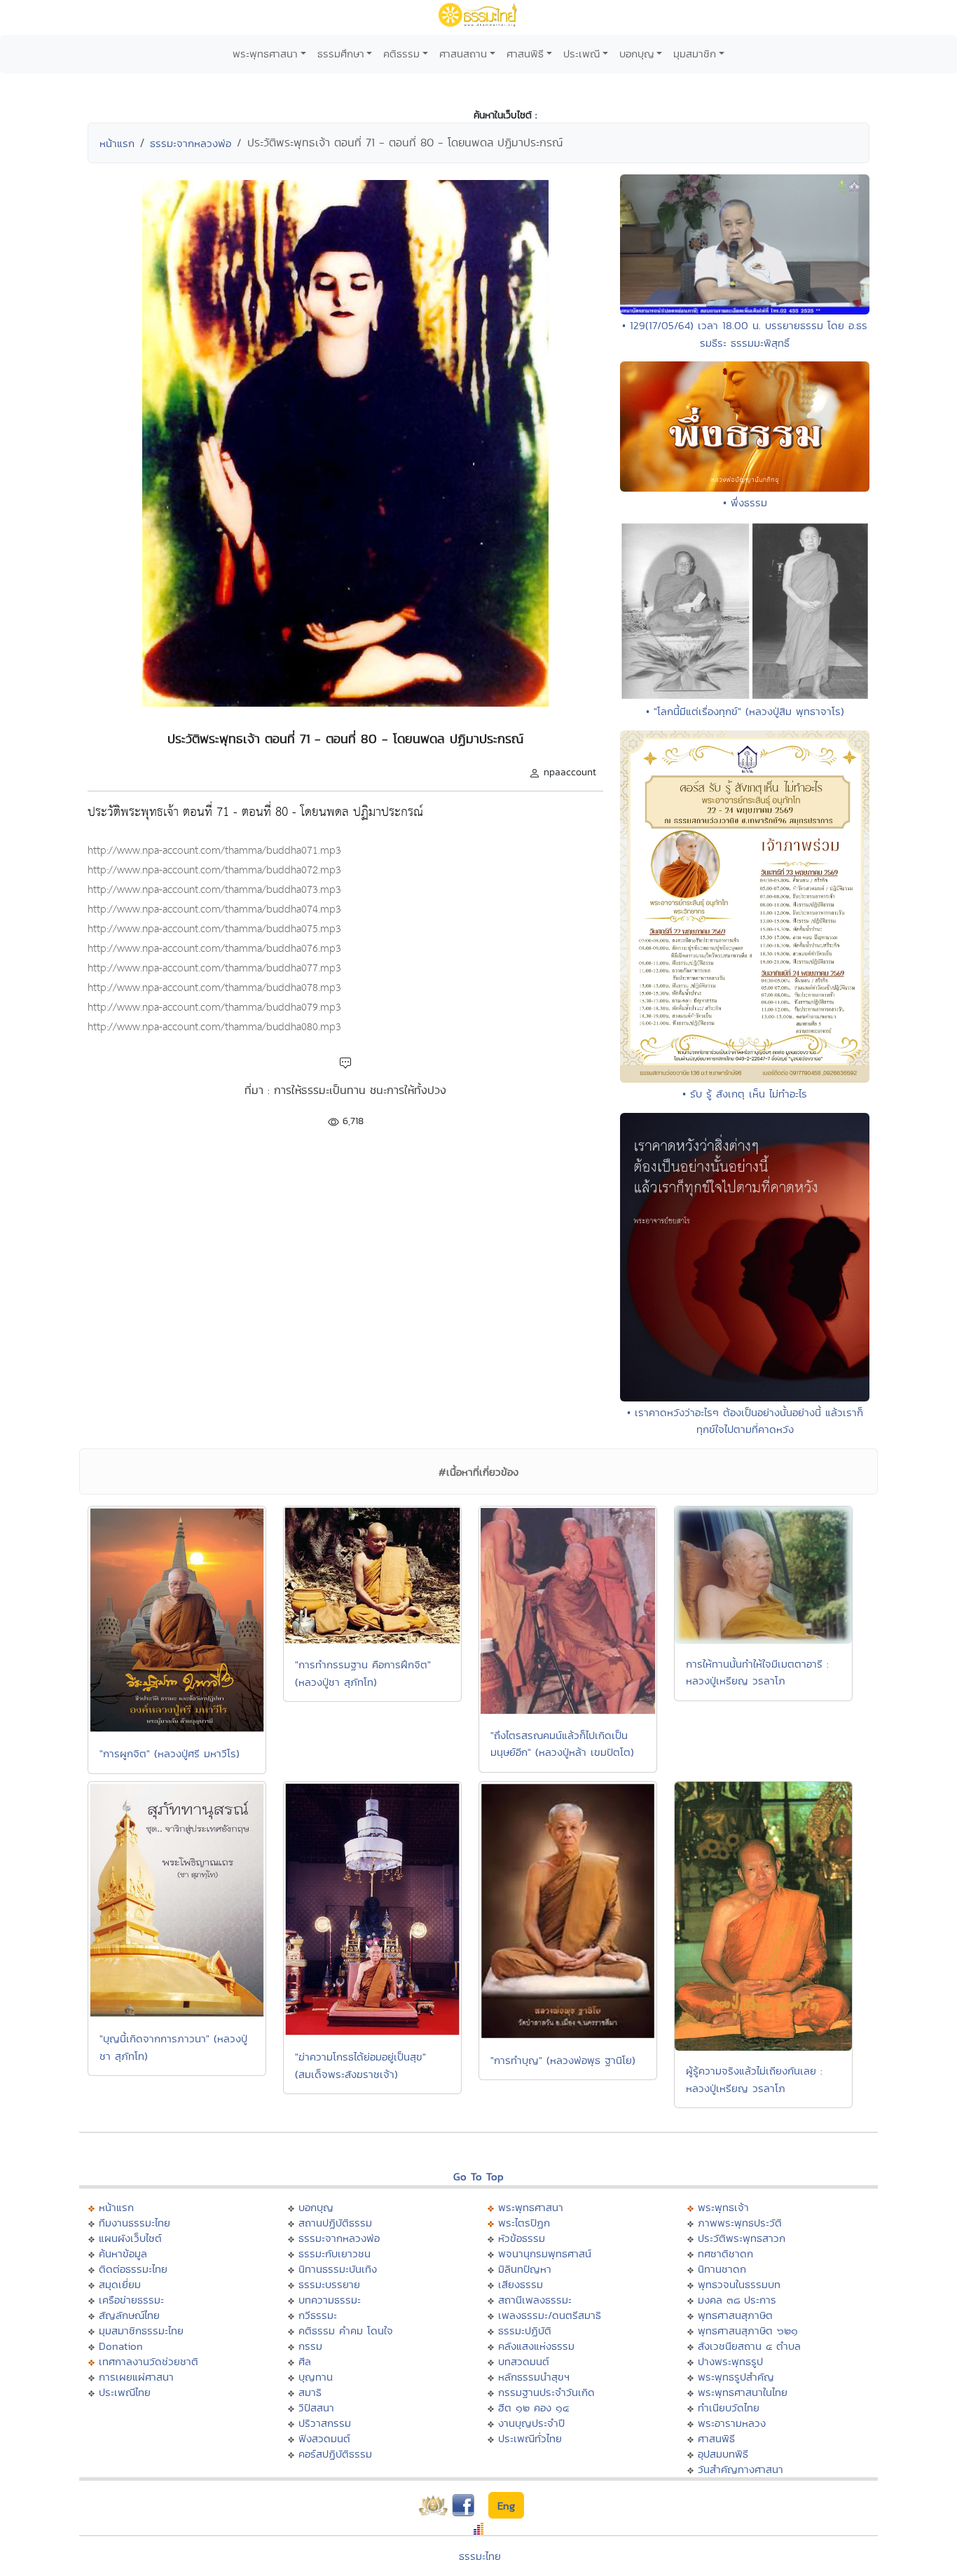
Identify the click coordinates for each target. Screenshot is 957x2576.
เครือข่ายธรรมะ (131, 2300)
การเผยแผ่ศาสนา (136, 2377)
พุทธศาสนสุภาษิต (735, 2315)
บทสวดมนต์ (524, 2361)
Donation (121, 2346)
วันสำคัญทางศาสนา (741, 2469)
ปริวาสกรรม (325, 2423)
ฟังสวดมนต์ (324, 2438)
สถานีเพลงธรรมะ (535, 2300)
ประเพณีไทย (125, 2392)
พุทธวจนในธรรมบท (739, 2284)
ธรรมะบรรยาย (329, 2284)
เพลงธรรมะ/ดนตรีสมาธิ (550, 2315)
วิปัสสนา (316, 2408)
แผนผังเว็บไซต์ (130, 2238)
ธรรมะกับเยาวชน (335, 2253)
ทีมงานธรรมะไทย (135, 2223)
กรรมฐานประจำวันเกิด (546, 2392)
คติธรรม (401, 54)
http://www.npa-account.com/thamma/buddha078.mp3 (214, 988)
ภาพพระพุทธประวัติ (740, 2223)
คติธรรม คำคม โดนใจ (346, 2331)
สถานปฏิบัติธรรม (335, 2223)
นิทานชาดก (722, 2269)
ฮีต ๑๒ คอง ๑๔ (533, 2408)
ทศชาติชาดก (725, 2253)
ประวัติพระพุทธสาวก (742, 2238)
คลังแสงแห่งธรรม (536, 2346)
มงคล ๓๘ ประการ (737, 2300)
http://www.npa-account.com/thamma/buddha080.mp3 (214, 1027)
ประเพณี (581, 54)
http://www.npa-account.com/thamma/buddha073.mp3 (214, 890)
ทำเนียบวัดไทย (729, 2408)
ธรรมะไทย (480, 2556)
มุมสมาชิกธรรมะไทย (141, 2331)
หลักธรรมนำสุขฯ (534, 2377)
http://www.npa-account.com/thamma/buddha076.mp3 (214, 949)
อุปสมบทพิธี (723, 2454)
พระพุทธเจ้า (723, 2207)
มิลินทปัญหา (525, 2269)
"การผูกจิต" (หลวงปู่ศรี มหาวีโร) (170, 1753)
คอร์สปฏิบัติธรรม (335, 2454)
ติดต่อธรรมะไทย (133, 2269)
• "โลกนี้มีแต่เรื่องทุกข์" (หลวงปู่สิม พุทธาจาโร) (745, 711)
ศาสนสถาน (463, 54)
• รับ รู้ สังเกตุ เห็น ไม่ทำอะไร (745, 1094)
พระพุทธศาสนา (265, 54)
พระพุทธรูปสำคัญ (736, 2377)
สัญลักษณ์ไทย (129, 2315)
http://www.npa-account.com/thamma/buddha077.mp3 (214, 968)
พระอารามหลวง (732, 2423)
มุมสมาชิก (695, 54)
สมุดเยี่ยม (120, 2284)
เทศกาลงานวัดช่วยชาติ (149, 2361)
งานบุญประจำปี (531, 2423)
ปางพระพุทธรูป (730, 2361)
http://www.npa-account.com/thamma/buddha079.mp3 (214, 1007)
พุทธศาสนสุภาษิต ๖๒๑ (748, 2331)
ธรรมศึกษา (341, 54)
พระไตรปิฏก (524, 2223)
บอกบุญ (637, 54)
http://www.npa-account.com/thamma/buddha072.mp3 (214, 870)
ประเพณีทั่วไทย (530, 2438)
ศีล (305, 2361)
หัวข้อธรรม (522, 2238)
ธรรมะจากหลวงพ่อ (191, 143)
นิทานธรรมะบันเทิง (338, 2269)
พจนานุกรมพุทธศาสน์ (545, 2253)
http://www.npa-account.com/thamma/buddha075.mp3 (214, 929)
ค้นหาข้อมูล (123, 2253)
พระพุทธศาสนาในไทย (743, 2392)
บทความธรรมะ (330, 2300)
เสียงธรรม (521, 2284)
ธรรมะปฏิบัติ (525, 2331)
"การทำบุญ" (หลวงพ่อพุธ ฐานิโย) (563, 2060)
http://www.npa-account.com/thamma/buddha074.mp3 (214, 909)
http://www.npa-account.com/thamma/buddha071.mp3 (214, 851)
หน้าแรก (117, 143)
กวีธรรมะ (318, 2315)
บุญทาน (316, 2377)
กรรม (310, 2346)
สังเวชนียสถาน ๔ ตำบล (749, 2346)
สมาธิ (310, 2392)
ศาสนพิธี (525, 54)
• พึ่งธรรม (745, 503)
